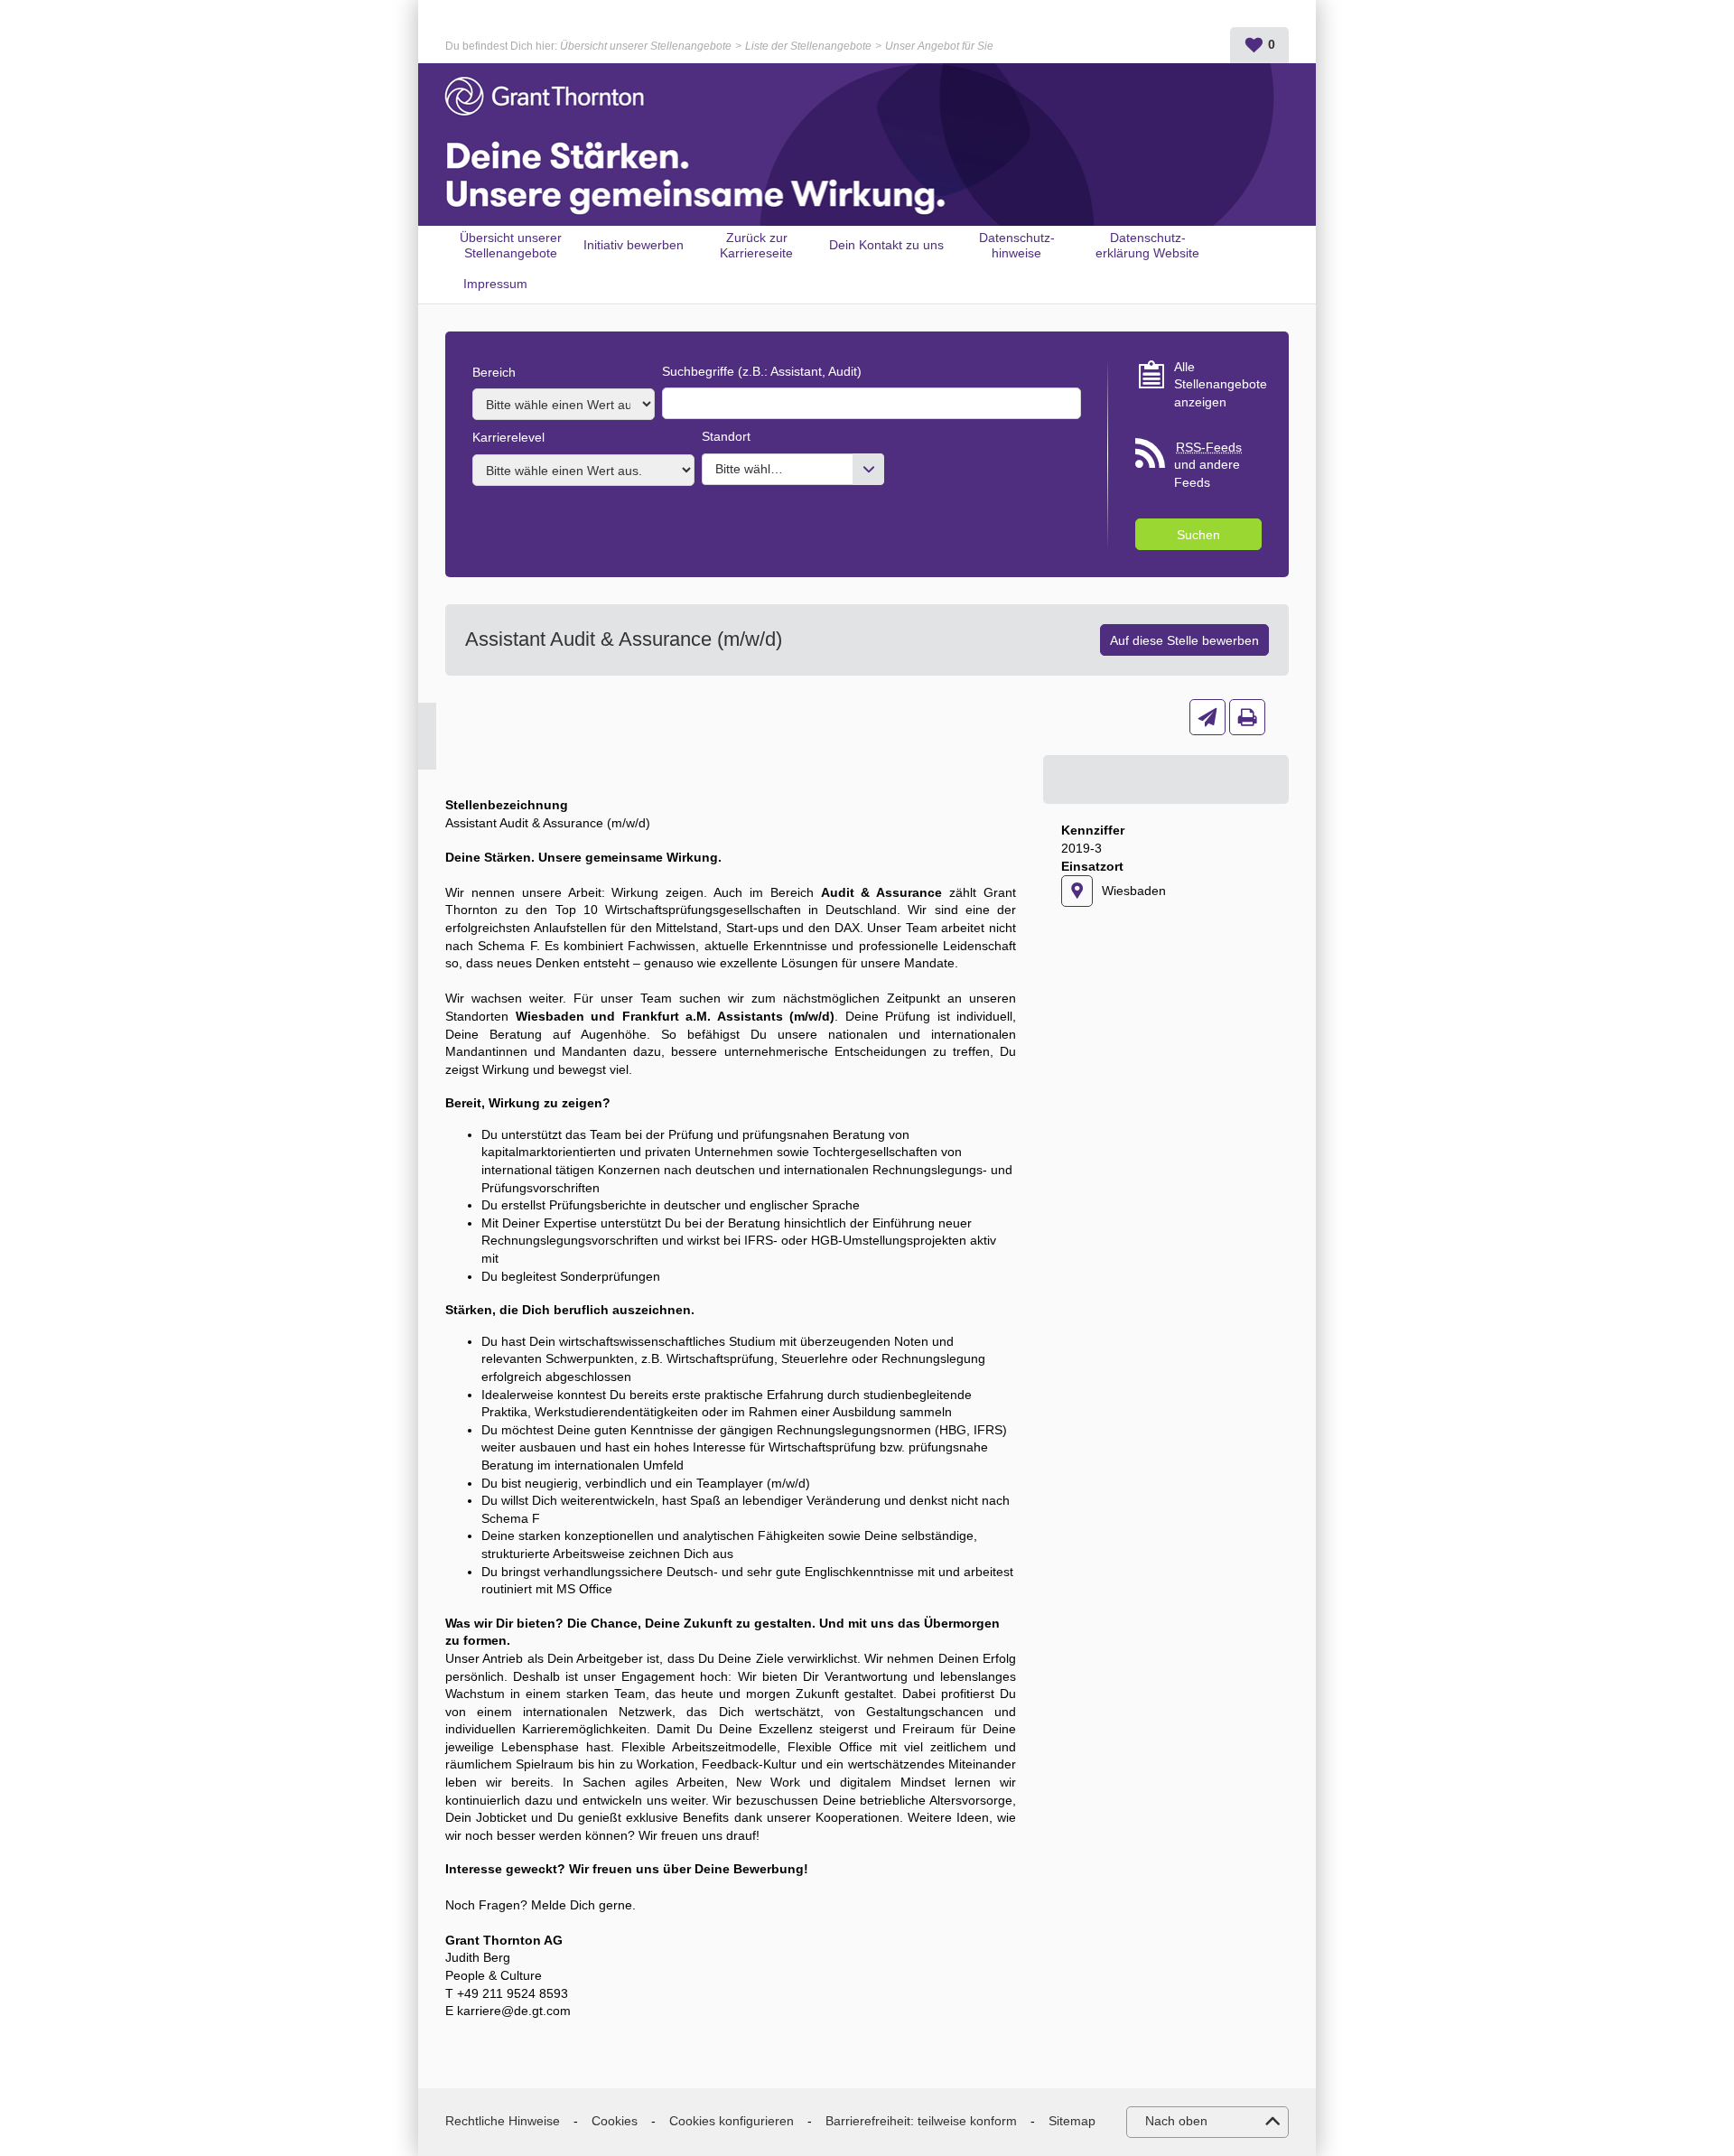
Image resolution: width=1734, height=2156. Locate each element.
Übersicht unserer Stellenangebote (646, 46)
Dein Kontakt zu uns (886, 245)
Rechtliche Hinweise (503, 2121)
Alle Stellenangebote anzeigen (1218, 384)
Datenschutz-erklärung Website (1147, 245)
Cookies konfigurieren (732, 2121)
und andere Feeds (1208, 465)
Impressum (495, 284)
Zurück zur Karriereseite (756, 245)
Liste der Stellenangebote (808, 46)
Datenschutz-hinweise (1017, 245)
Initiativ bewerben (634, 245)
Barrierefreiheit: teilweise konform (921, 2121)
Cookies (615, 2121)
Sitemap (1072, 2121)
